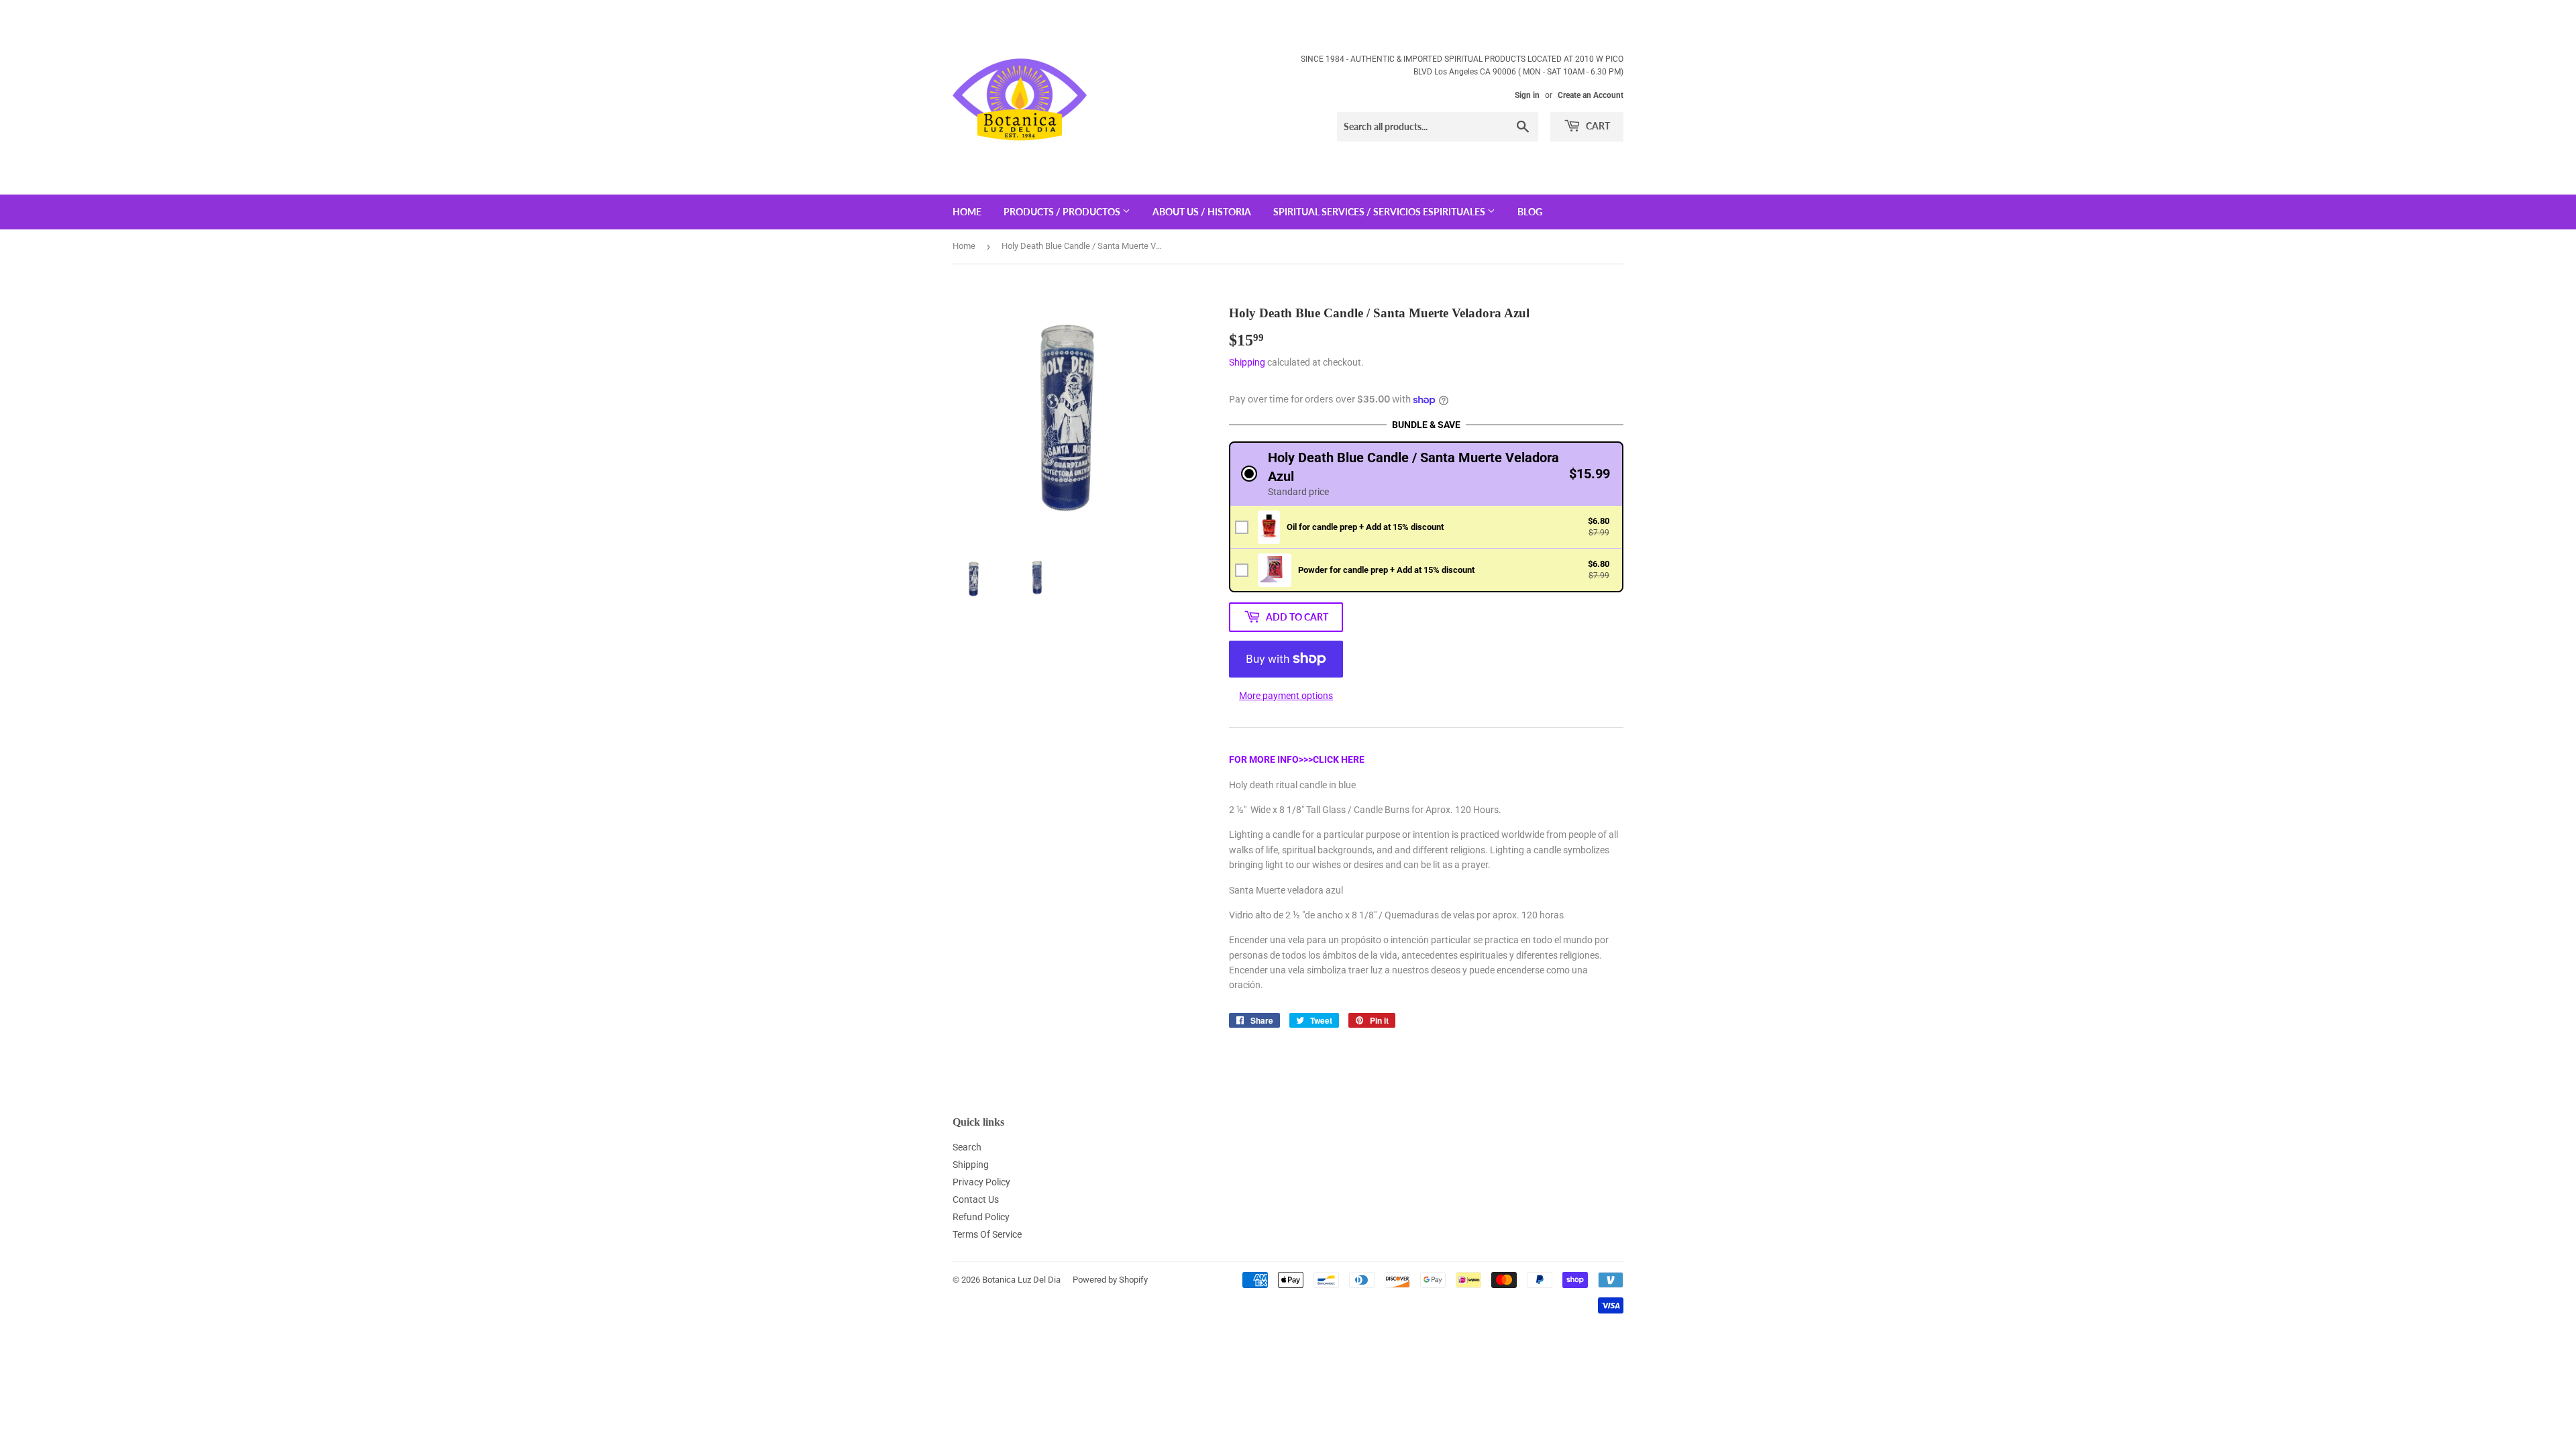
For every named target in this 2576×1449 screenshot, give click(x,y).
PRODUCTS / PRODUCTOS (1063, 212)
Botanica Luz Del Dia (1021, 1280)
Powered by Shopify (1110, 1280)
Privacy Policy (981, 1182)
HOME (967, 212)
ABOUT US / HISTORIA (1202, 212)
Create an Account (1591, 95)
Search (967, 1147)
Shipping (1247, 362)
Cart (1597, 126)
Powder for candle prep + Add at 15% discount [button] (1386, 570)
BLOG (1530, 212)
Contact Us (976, 1199)
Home (964, 246)
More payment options (1286, 696)
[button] (1426, 474)
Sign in (1527, 95)
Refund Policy (981, 1217)
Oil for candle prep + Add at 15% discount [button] (1365, 527)
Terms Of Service (987, 1234)
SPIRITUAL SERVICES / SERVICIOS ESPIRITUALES (1380, 212)
